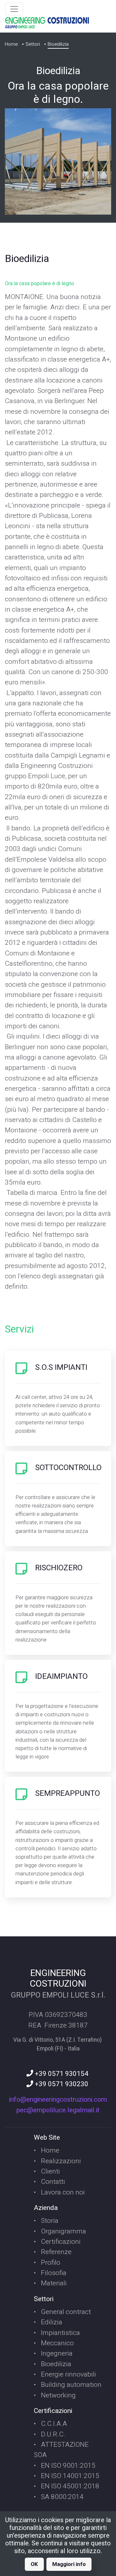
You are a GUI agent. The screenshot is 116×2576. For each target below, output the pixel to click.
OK (34, 2564)
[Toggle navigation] (14, 9)
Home (11, 44)
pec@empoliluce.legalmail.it (58, 2110)
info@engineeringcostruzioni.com (58, 2100)
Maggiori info (69, 2564)
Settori (33, 44)
